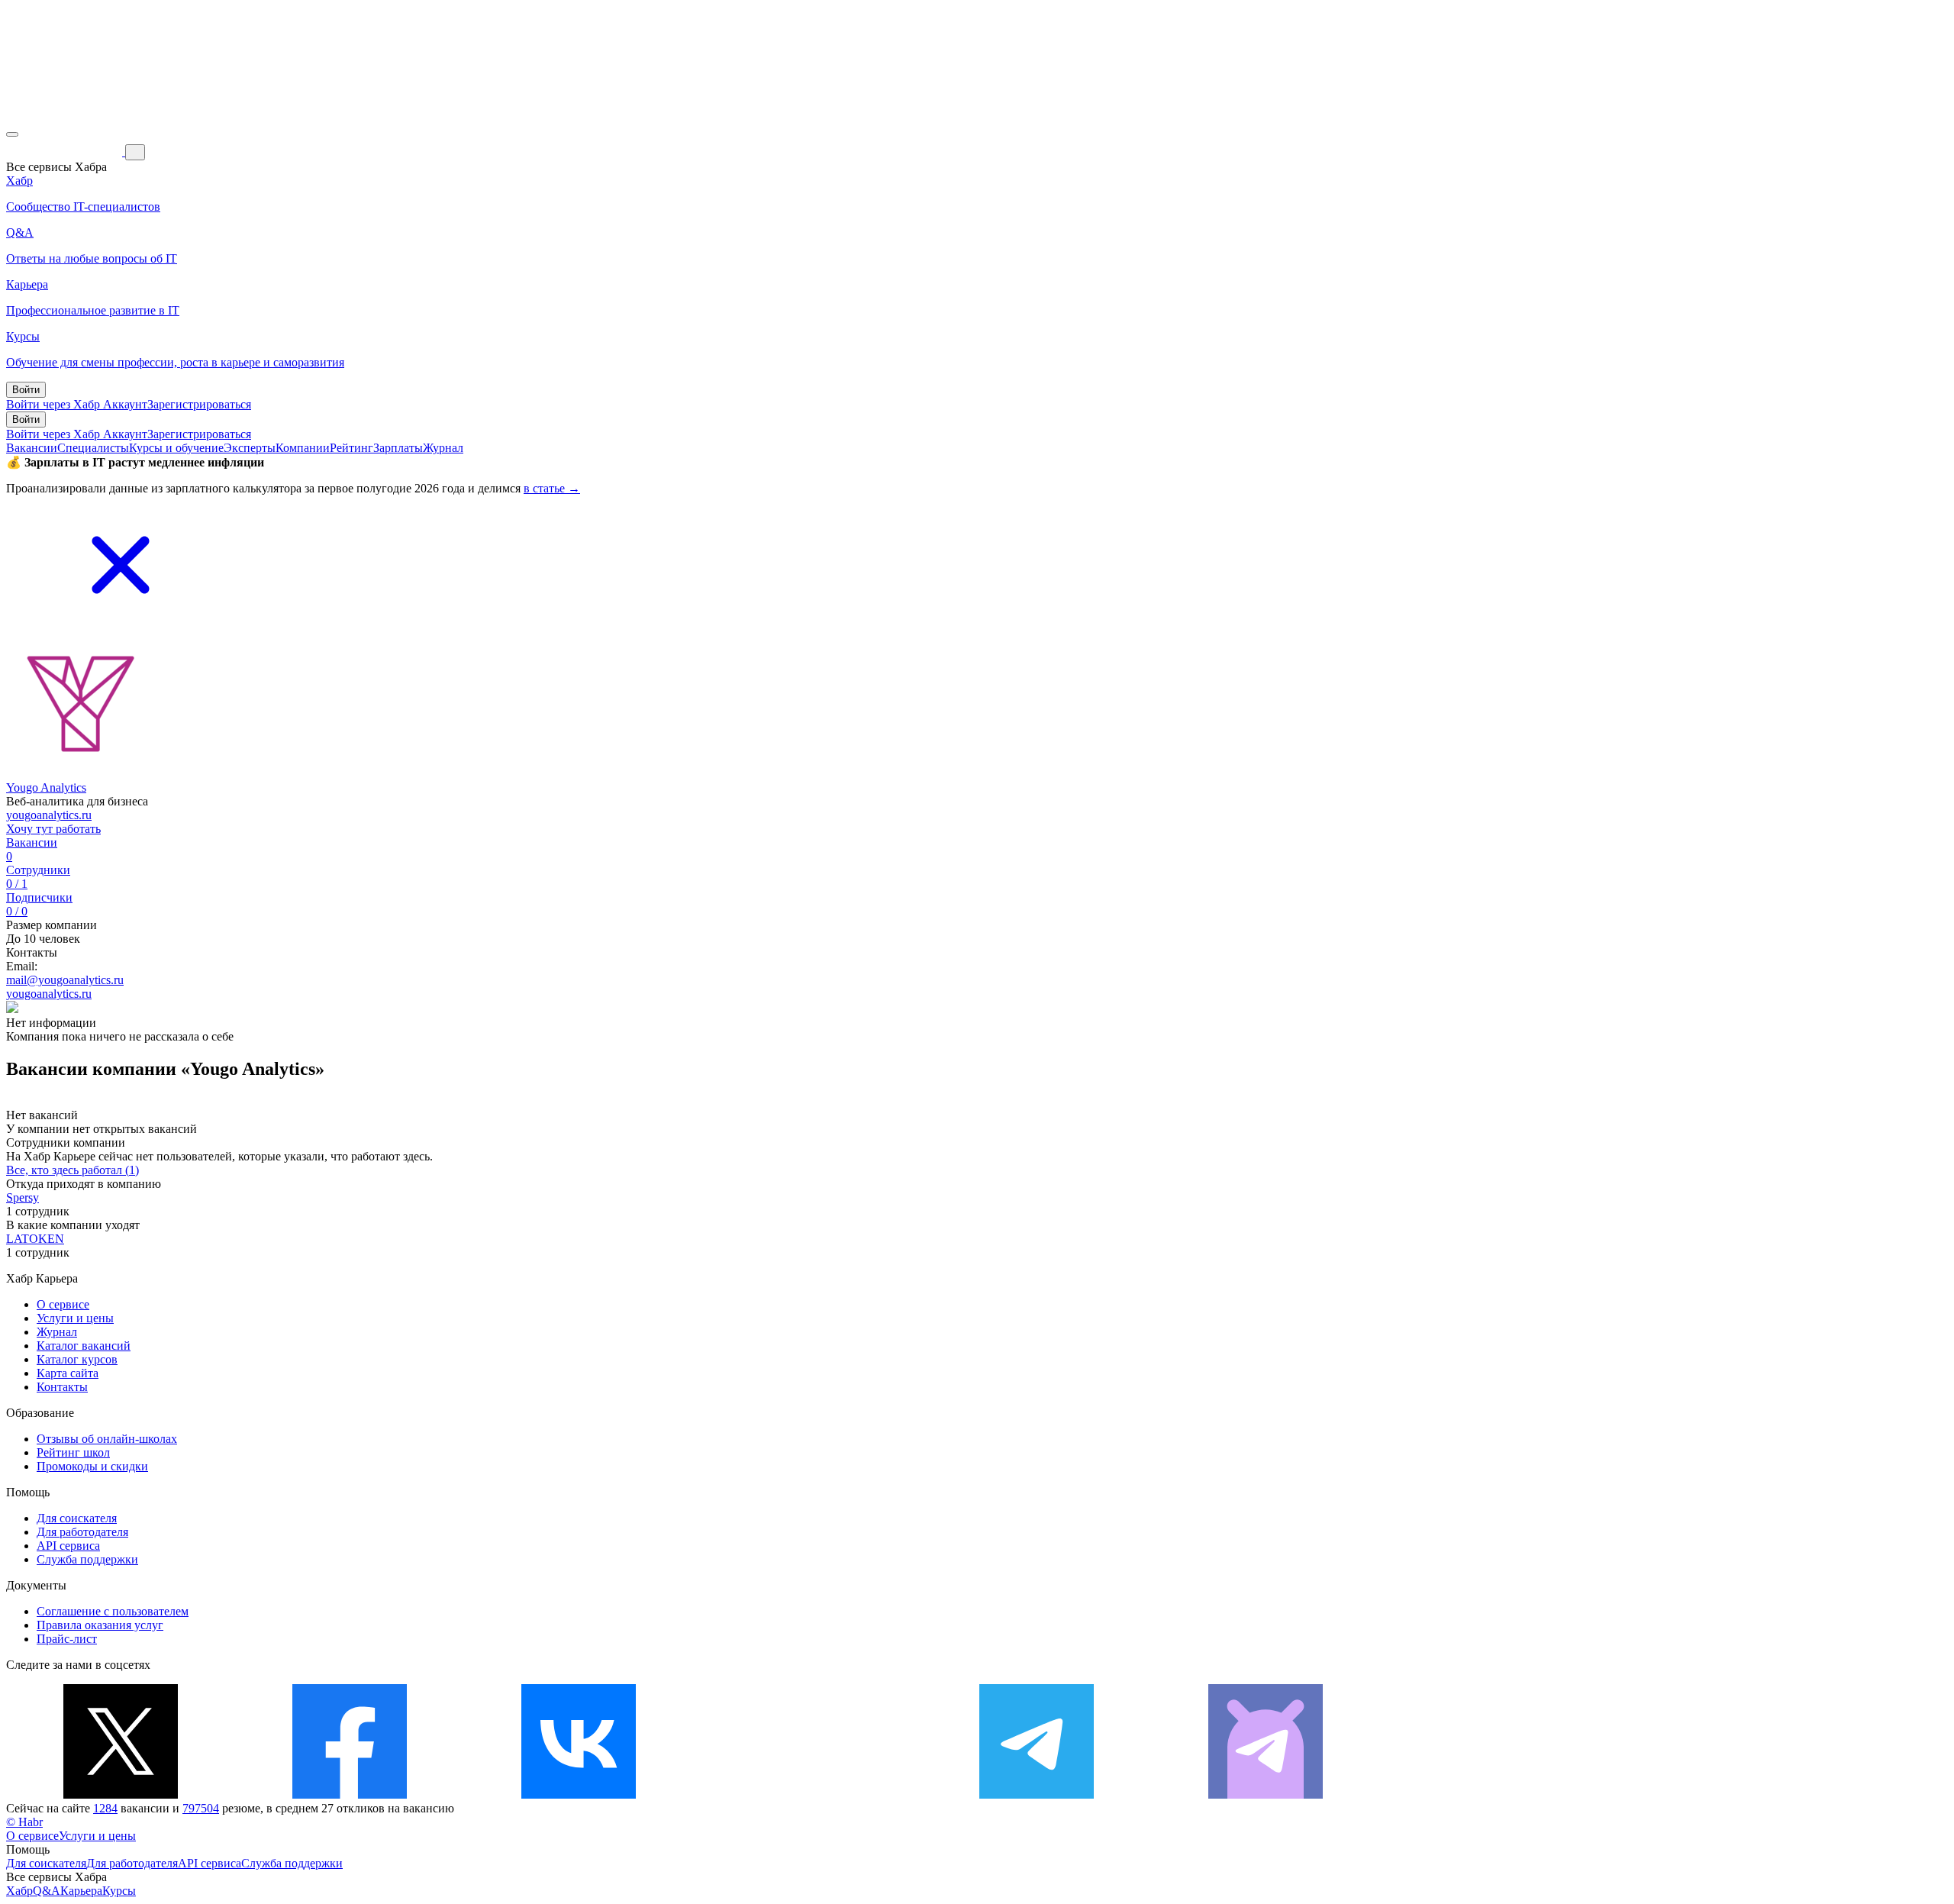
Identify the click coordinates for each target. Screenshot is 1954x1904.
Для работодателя (82, 1532)
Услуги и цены (75, 1318)
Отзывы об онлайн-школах (107, 1439)
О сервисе (63, 1304)
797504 (201, 1808)
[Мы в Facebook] (350, 1794)
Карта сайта (68, 1373)
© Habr (24, 1822)
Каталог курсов (77, 1359)
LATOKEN (35, 1239)
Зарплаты (398, 448)
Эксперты (250, 448)
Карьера (81, 1891)
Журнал (443, 448)
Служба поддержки (87, 1559)
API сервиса (68, 1546)
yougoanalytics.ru (49, 815)
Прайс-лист (67, 1639)
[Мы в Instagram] (808, 1794)
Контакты (62, 1387)
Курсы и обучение (176, 448)
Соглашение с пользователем (113, 1611)
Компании (303, 448)
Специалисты (93, 448)
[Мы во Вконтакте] (579, 1794)
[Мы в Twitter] (121, 1794)
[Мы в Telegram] (1037, 1794)
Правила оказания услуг (100, 1625)
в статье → (552, 488)
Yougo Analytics (46, 787)
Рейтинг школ (73, 1452)
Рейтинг (351, 448)
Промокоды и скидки (92, 1466)
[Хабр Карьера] (66, 152)
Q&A (47, 1891)
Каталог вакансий (84, 1346)
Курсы (119, 1891)
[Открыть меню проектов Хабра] (12, 134)
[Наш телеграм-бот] (1266, 1794)
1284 (105, 1808)
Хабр (19, 1891)
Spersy (23, 1197)
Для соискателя (77, 1518)
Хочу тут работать (53, 829)
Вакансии (32, 448)
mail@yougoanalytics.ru (65, 980)
